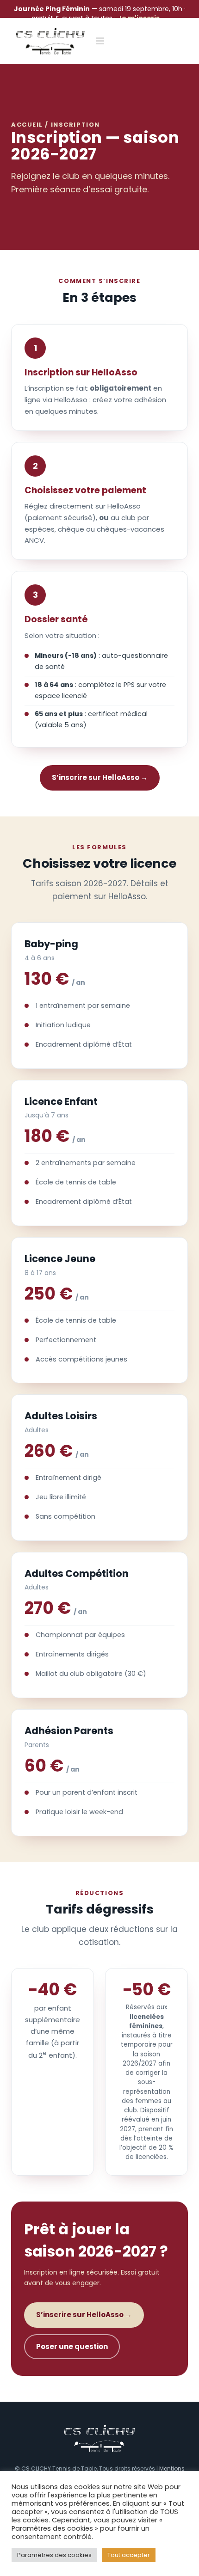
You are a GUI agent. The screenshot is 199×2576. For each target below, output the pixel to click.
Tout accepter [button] (129, 2555)
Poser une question (72, 2346)
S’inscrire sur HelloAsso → (100, 777)
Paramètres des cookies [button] (54, 2555)
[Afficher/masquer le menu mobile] (101, 41)
